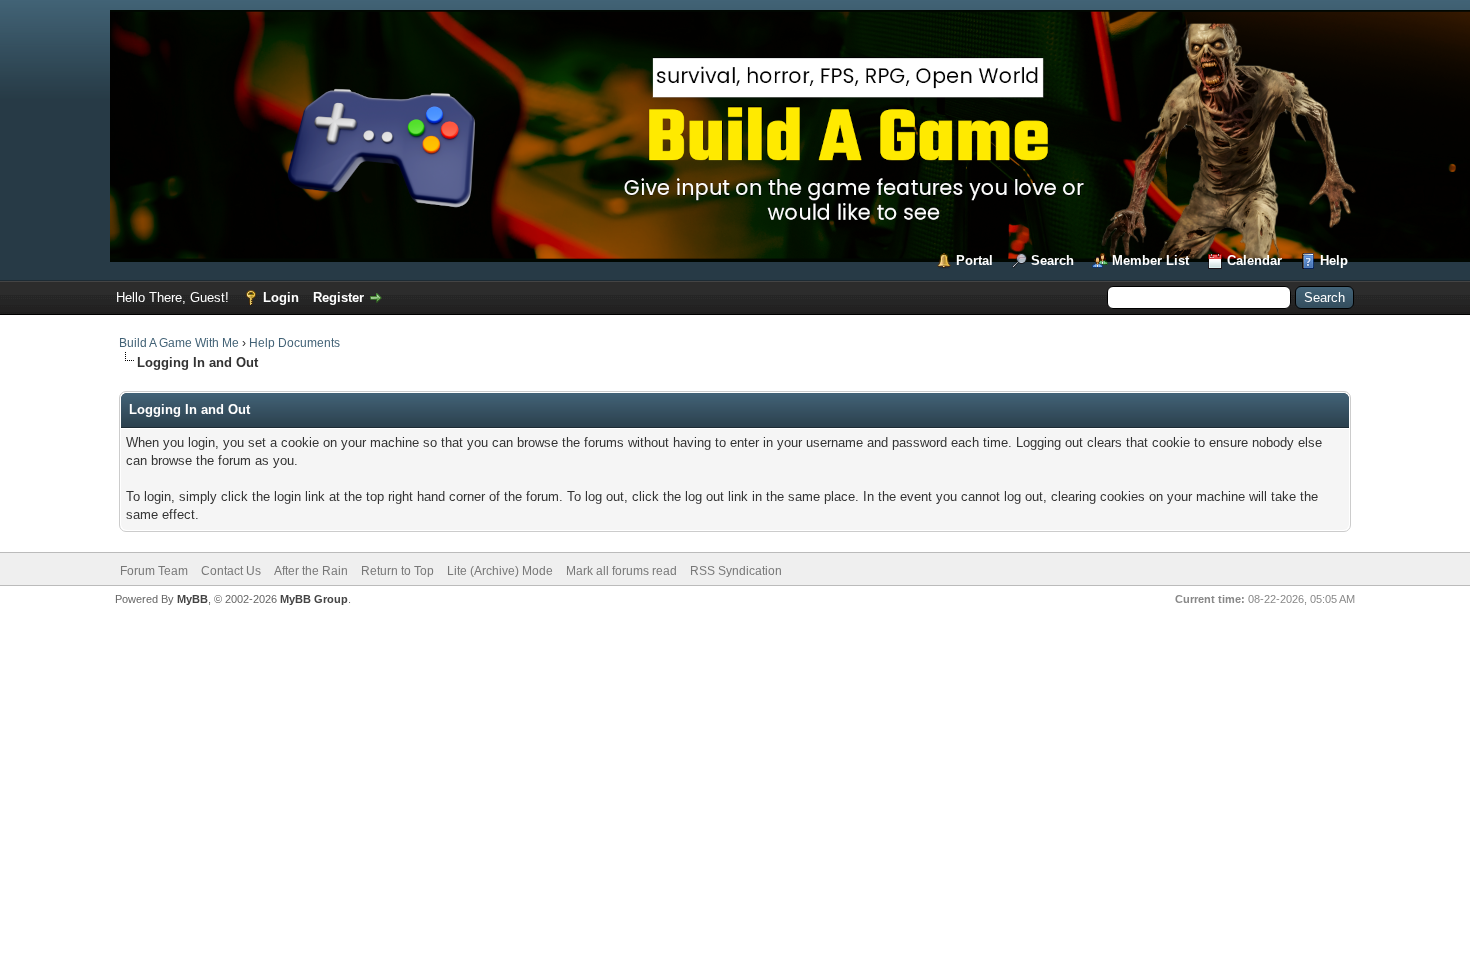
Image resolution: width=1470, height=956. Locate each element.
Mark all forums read (621, 571)
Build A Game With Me (179, 343)
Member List (1150, 260)
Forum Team (154, 571)
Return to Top (397, 571)
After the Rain (311, 571)
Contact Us (231, 571)
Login (281, 297)
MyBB (192, 599)
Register (338, 297)
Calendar (1254, 260)
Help (1334, 260)
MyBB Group (314, 599)
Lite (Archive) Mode (500, 571)
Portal (974, 260)
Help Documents (294, 343)
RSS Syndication (736, 571)
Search (1052, 260)
